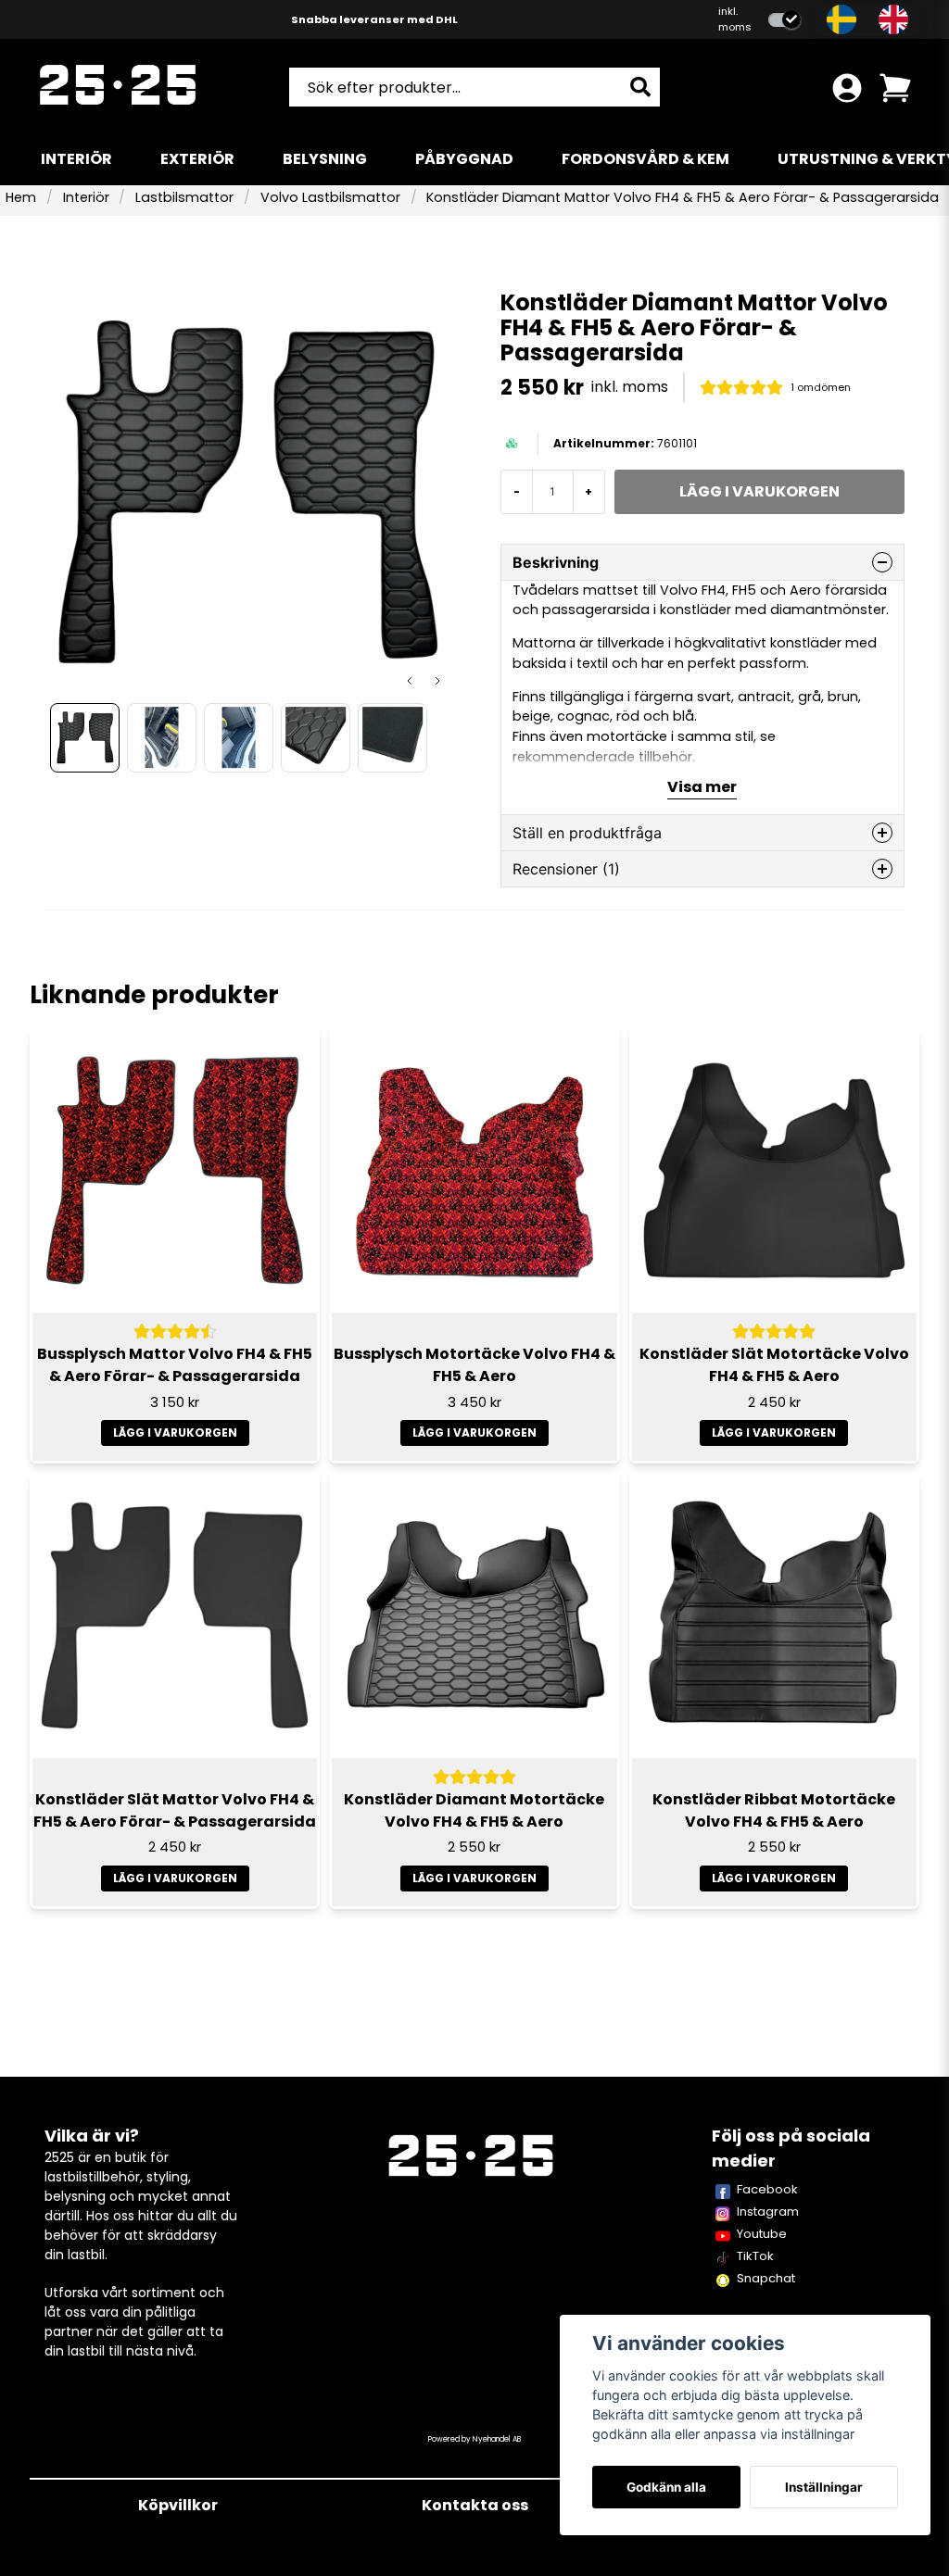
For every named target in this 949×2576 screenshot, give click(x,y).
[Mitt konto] (847, 88)
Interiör (76, 159)
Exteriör (197, 159)
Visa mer (702, 787)
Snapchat (766, 2278)
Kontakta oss (475, 2505)
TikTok (755, 2256)
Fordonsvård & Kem (645, 159)
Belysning (325, 159)
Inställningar (824, 2487)
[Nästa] (437, 681)
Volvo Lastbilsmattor (330, 197)
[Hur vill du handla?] (785, 20)
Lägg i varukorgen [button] (175, 1433)
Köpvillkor (178, 2505)
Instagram (768, 2212)
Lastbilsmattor (184, 197)
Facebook (767, 2189)
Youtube (762, 2234)
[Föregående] (410, 681)
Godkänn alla (666, 2487)
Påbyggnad (464, 159)
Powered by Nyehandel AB (474, 2439)
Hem (21, 197)
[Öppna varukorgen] (895, 88)
